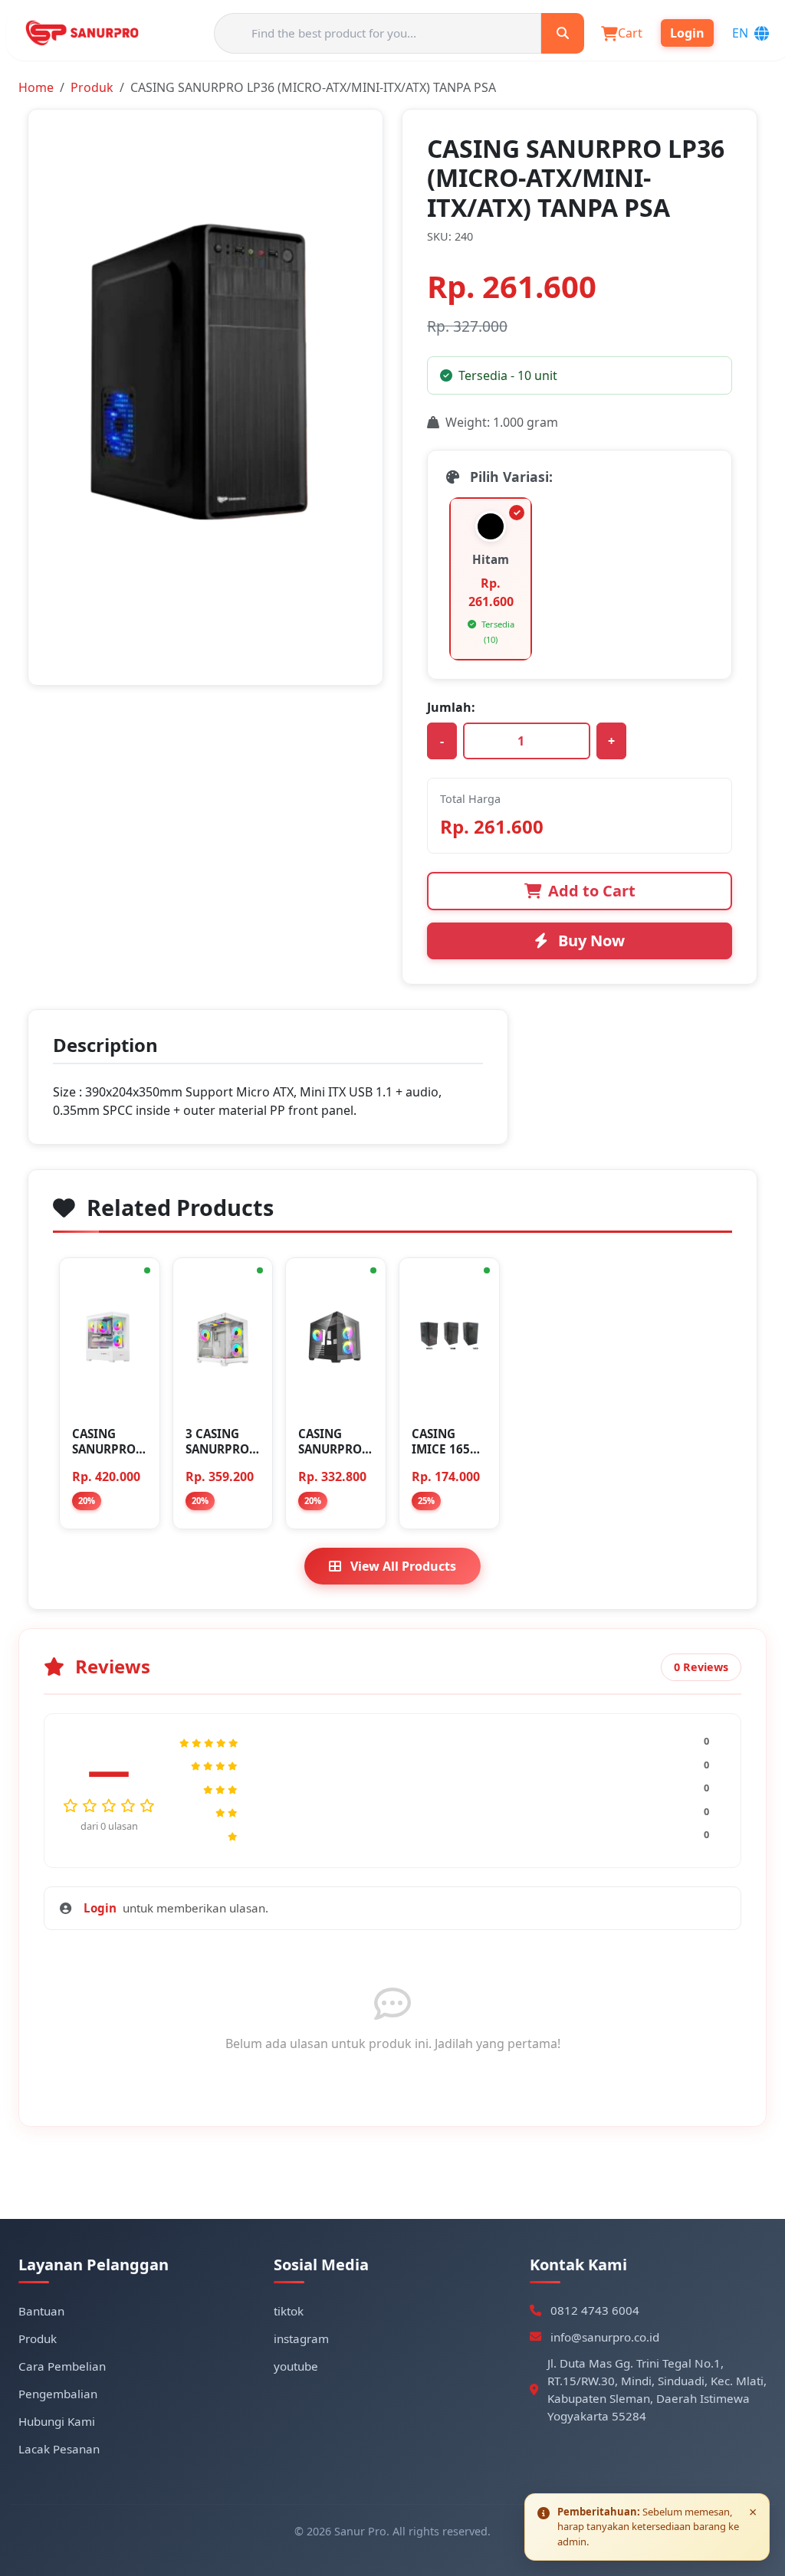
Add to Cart (592, 891)
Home (36, 87)
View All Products (402, 1566)
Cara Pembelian (62, 2366)
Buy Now (590, 941)
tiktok (289, 2311)
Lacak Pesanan (59, 2449)
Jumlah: (451, 707)
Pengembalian (58, 2394)
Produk (92, 87)
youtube (296, 2366)
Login (100, 1908)
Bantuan (41, 2311)
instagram (301, 2338)
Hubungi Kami (57, 2421)
